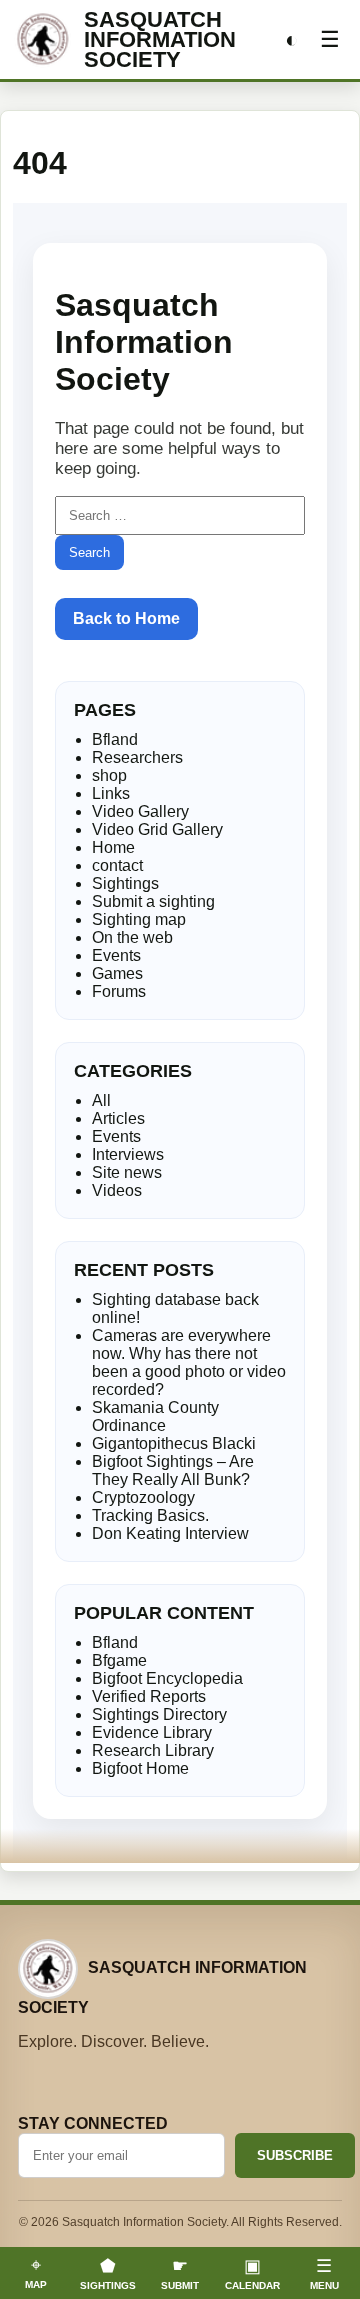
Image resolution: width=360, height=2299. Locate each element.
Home (113, 847)
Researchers (137, 757)
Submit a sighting (153, 901)
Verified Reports (149, 1696)
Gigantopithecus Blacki (174, 1443)
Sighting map (139, 919)
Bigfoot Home (140, 1768)
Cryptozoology (143, 1497)
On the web (132, 937)
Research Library (153, 1750)
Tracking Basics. (150, 1515)
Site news (127, 1172)
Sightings (125, 883)
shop (109, 775)
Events (116, 955)
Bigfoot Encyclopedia (167, 1678)
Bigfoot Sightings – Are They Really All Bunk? (173, 1470)
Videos (117, 1190)
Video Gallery (140, 811)
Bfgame (119, 1660)
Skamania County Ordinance (155, 1416)
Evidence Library (152, 1732)
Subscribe (295, 2155)
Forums (119, 991)
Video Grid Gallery (157, 829)
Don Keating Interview (170, 1533)
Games (117, 973)
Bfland (115, 739)
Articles (118, 1118)
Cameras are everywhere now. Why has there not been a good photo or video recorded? (189, 1362)
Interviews (128, 1154)
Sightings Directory (159, 1714)
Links (111, 793)
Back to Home (126, 618)
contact (117, 865)
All (101, 1100)
